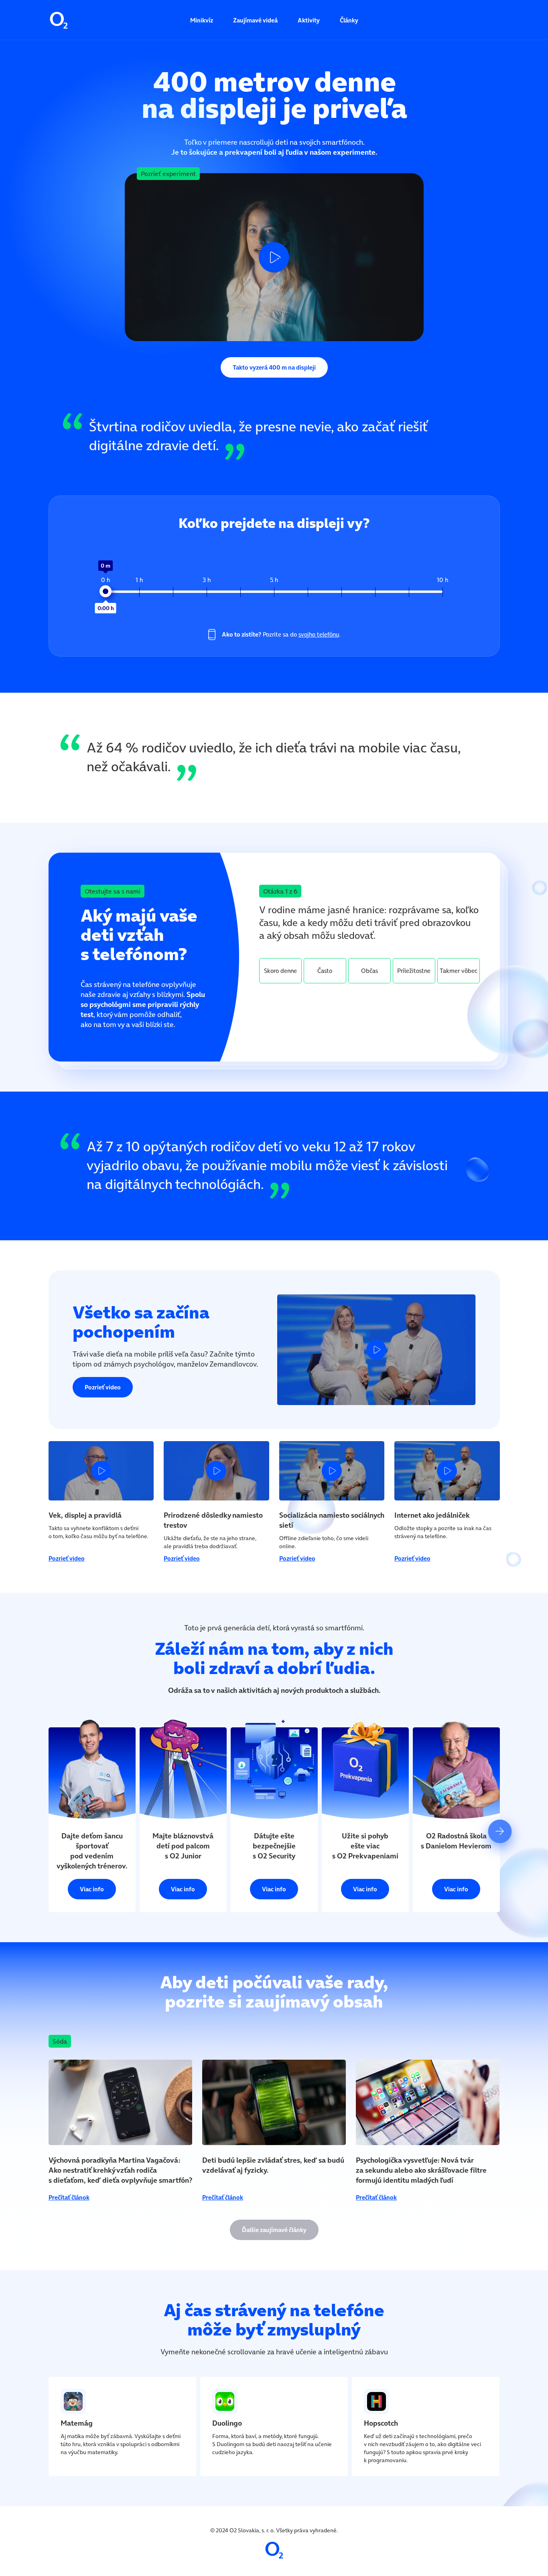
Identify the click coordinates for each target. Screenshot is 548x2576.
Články (349, 20)
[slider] (106, 591)
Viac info (92, 1889)
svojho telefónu (319, 634)
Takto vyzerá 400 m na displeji (274, 367)
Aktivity (309, 20)
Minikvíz (202, 20)
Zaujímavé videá (255, 20)
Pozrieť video (103, 1387)
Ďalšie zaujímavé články (274, 2230)
